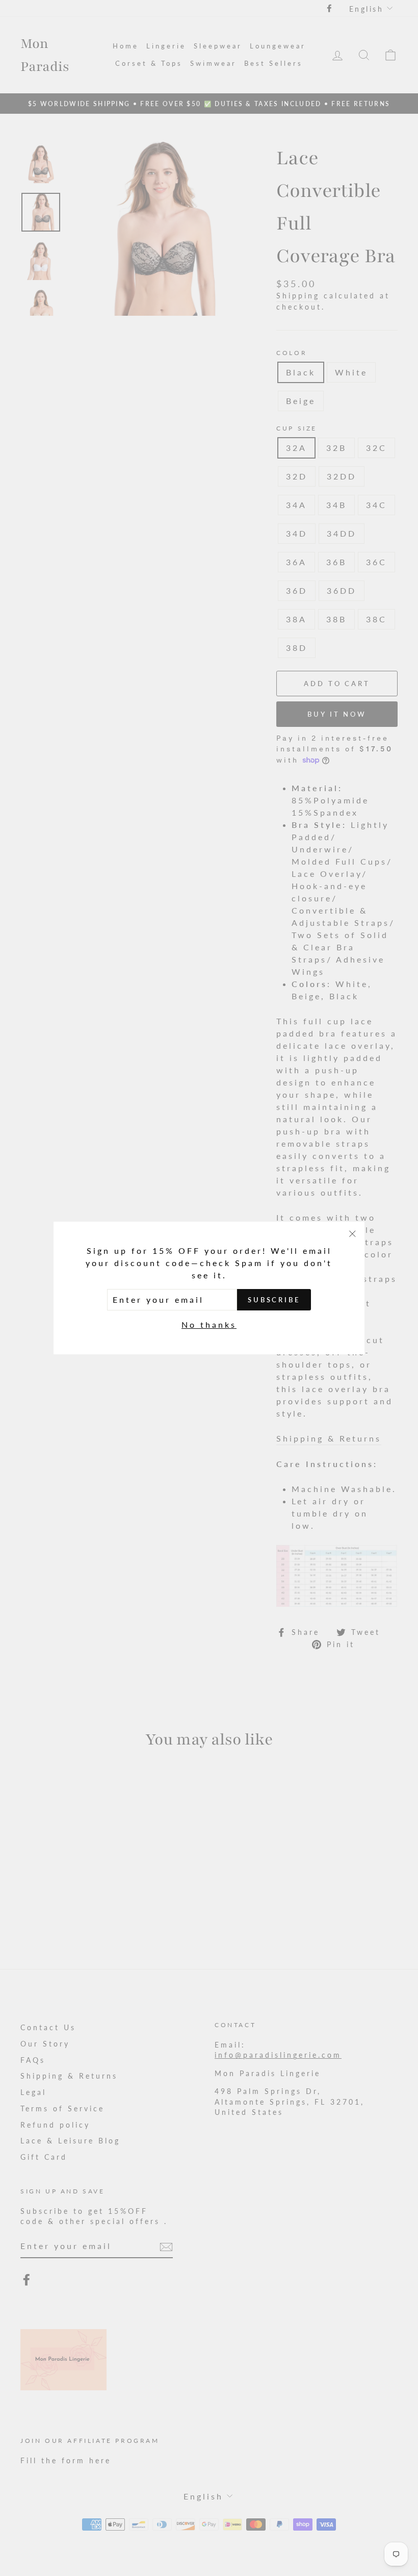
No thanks (209, 1324)
